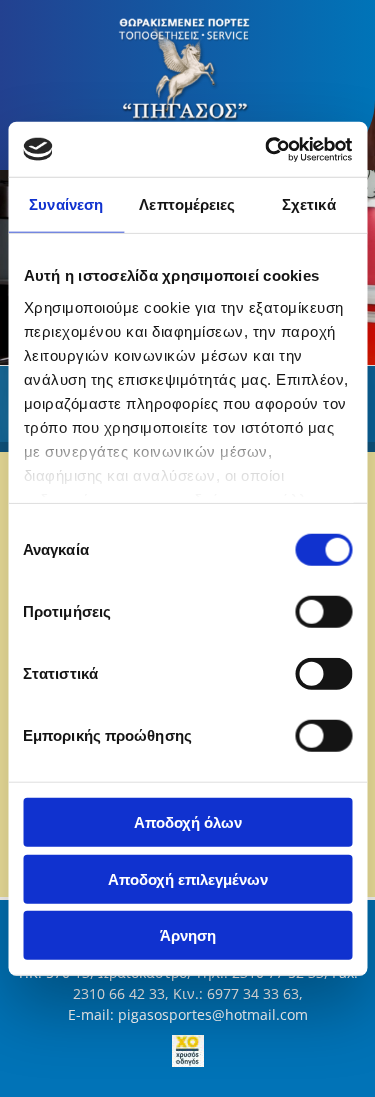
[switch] (323, 612)
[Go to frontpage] (187, 75)
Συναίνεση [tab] (66, 204)
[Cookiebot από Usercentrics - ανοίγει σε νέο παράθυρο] (267, 149)
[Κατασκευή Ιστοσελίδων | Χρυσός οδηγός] (187, 1051)
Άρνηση (188, 935)
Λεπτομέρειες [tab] (187, 204)
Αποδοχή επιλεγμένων (188, 878)
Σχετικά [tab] (309, 204)
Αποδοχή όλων (188, 822)
